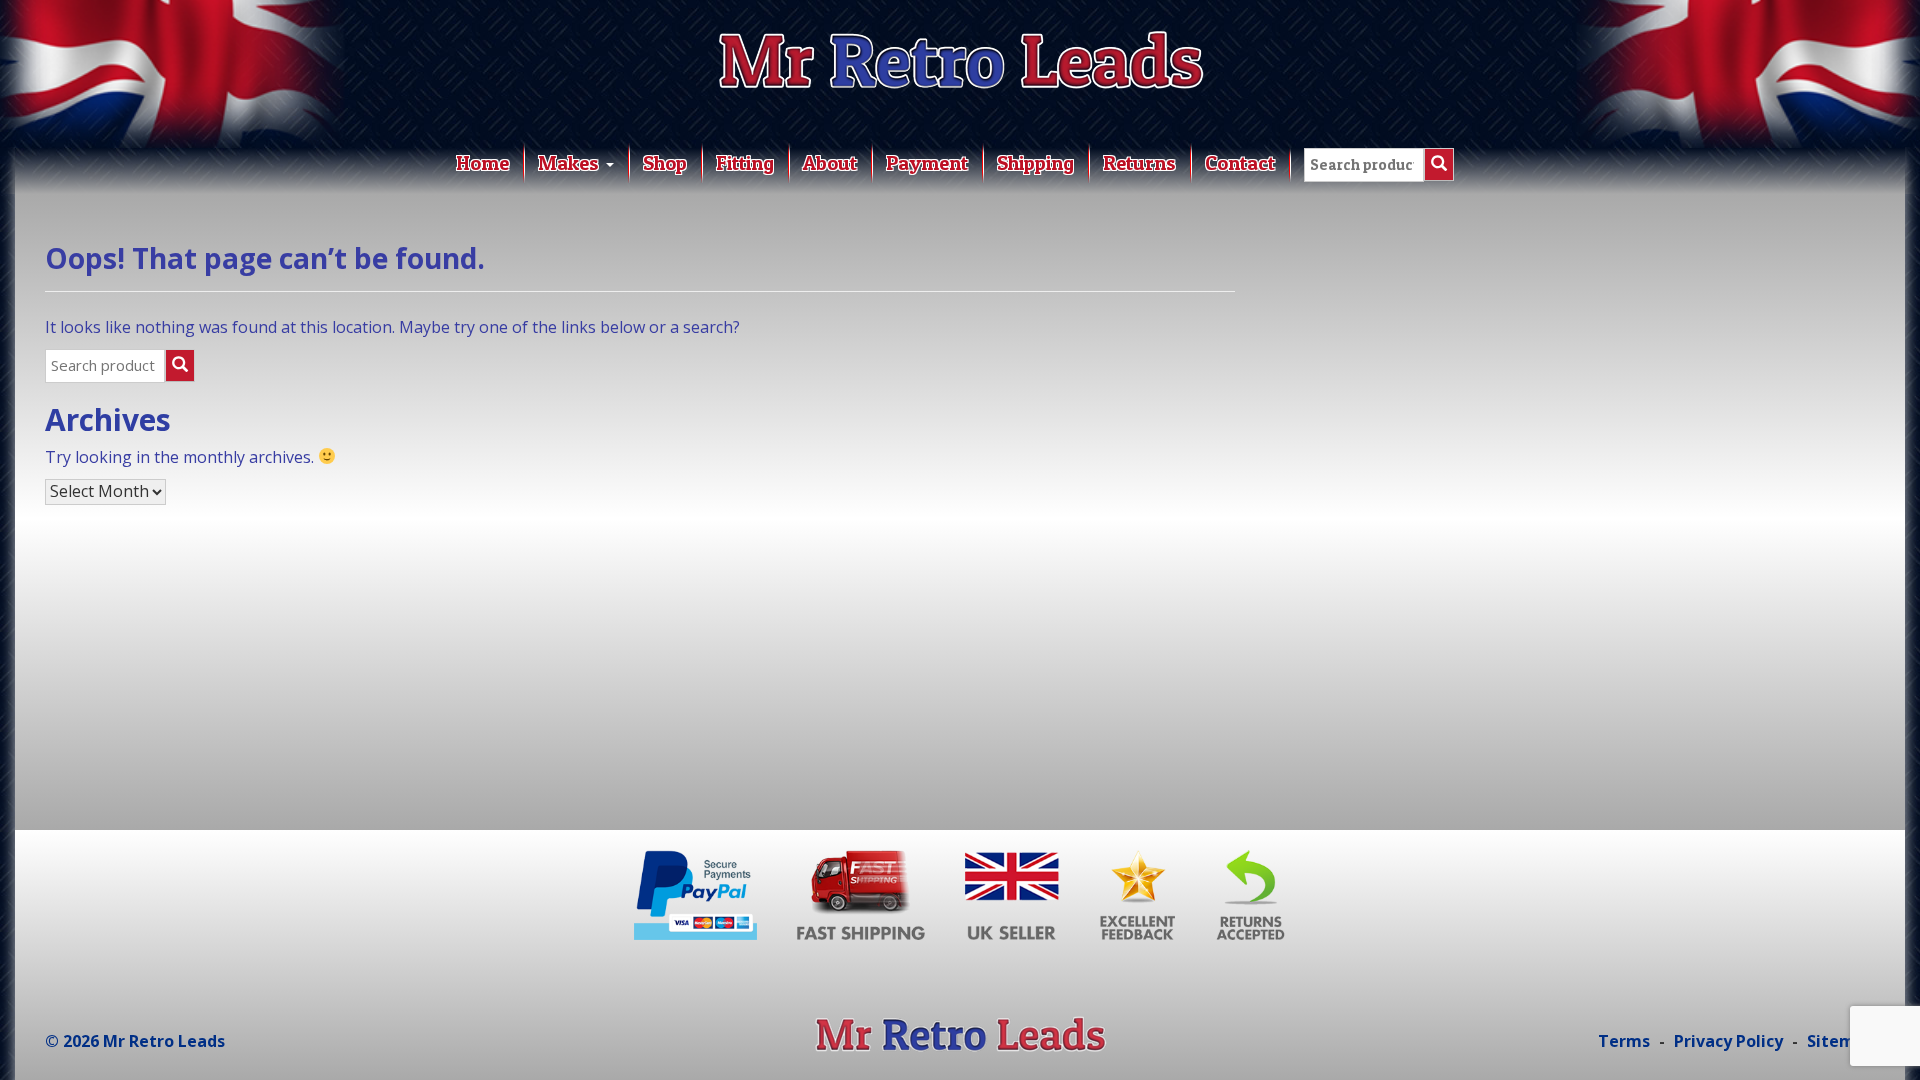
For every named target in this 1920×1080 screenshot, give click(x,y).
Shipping (1035, 163)
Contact (1240, 163)
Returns (1139, 163)
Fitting (745, 163)
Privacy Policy (1728, 1041)
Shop (665, 163)
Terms (1624, 1041)
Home (482, 163)
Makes (571, 163)
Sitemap (1841, 1041)
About (830, 163)
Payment (927, 163)
